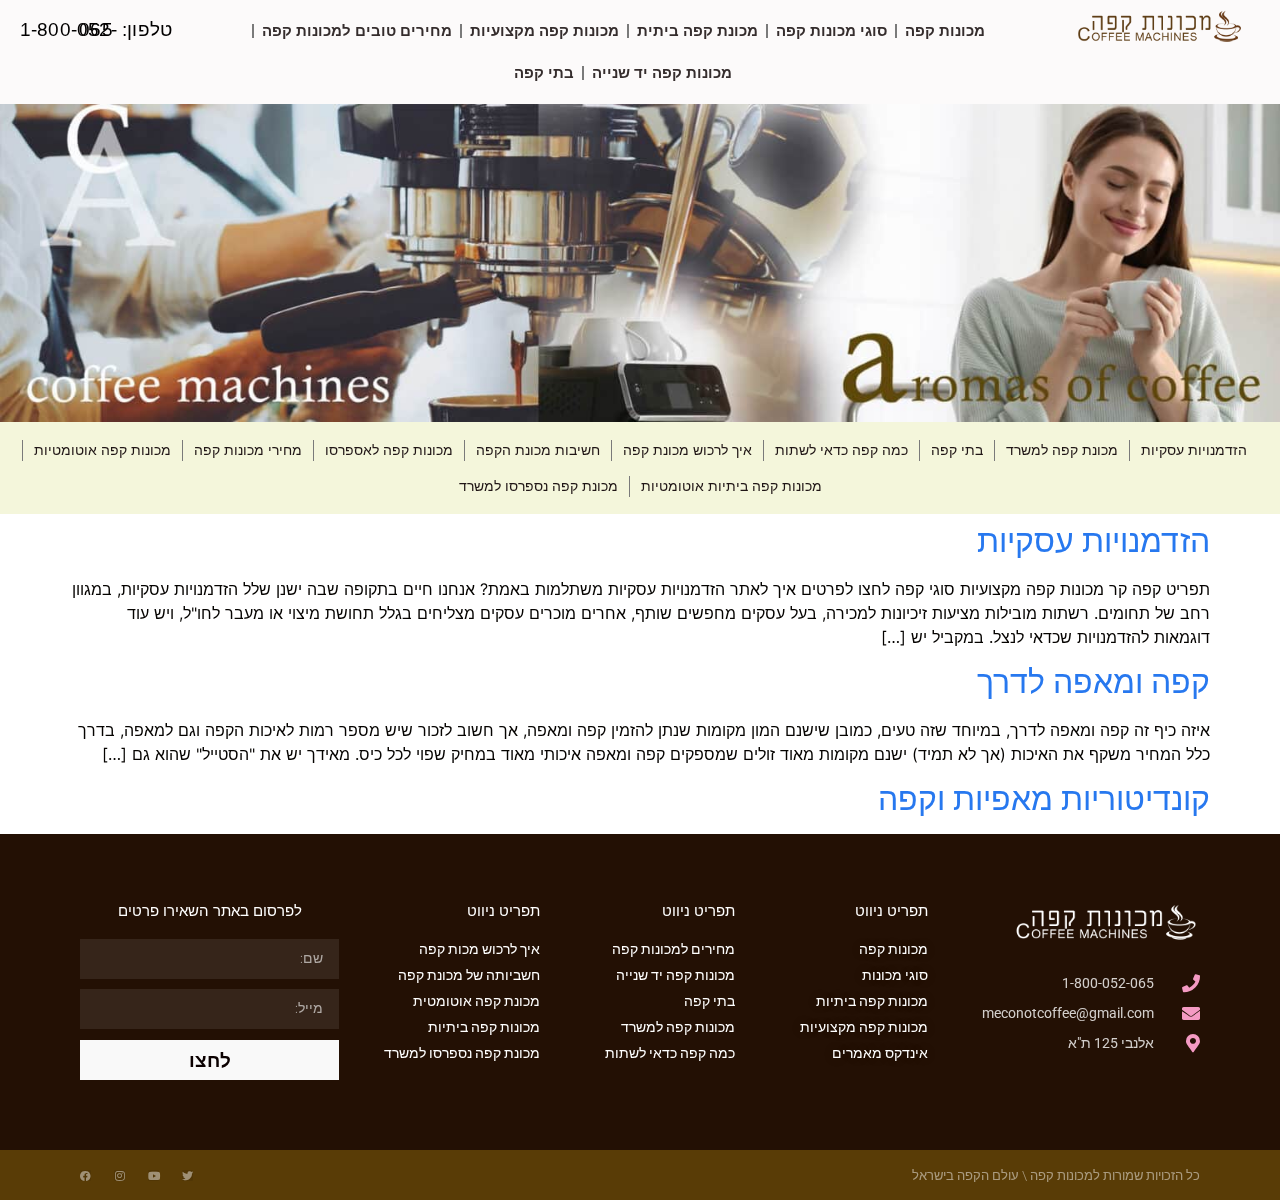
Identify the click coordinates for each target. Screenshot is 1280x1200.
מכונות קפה (945, 30)
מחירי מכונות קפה (248, 450)
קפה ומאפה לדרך (1093, 681)
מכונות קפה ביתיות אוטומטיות (731, 486)
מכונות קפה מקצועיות (544, 30)
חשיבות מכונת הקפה (538, 450)
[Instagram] (119, 1175)
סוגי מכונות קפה (831, 30)
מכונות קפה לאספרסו (389, 450)
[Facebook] (85, 1175)
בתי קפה (544, 72)
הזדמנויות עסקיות (1194, 450)
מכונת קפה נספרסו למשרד (538, 486)
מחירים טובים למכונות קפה (357, 30)
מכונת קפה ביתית (697, 30)
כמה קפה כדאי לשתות (841, 450)
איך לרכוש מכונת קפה (687, 450)
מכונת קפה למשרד (1062, 450)
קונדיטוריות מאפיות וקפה (1044, 798)
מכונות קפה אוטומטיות (102, 450)
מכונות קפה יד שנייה (662, 72)
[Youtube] (153, 1175)
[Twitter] (187, 1175)
